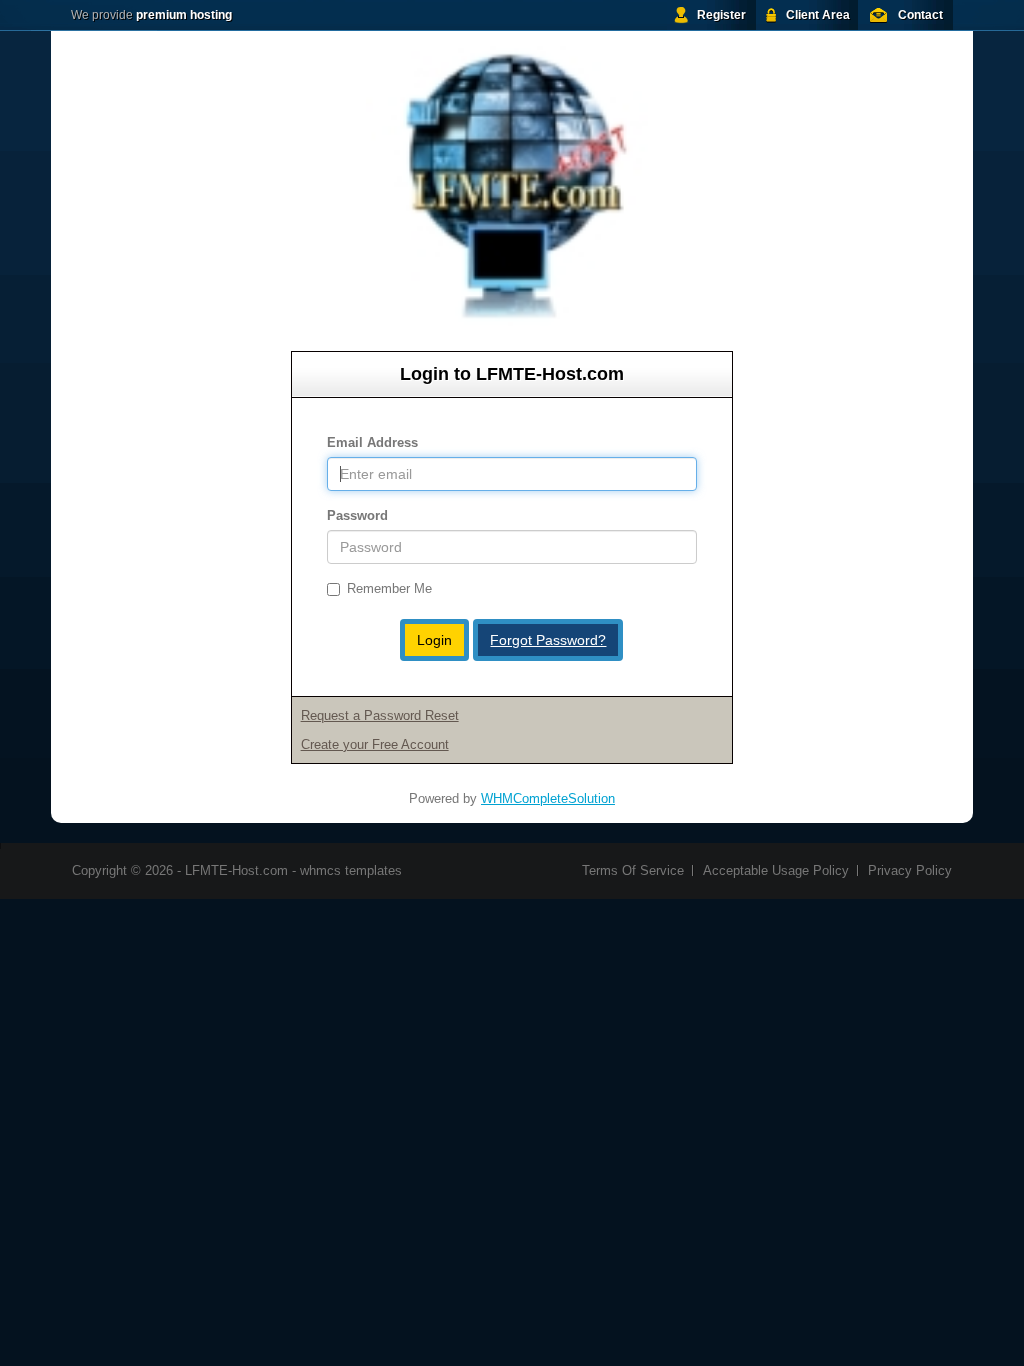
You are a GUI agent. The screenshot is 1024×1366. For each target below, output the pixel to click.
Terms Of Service (633, 870)
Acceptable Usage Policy (776, 870)
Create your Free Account (375, 744)
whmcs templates (351, 870)
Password (357, 515)
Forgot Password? (548, 640)
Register (721, 15)
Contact (920, 15)
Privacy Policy (910, 870)
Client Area (818, 15)
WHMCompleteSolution (548, 798)
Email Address (372, 442)
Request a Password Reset (380, 715)
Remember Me (389, 588)
